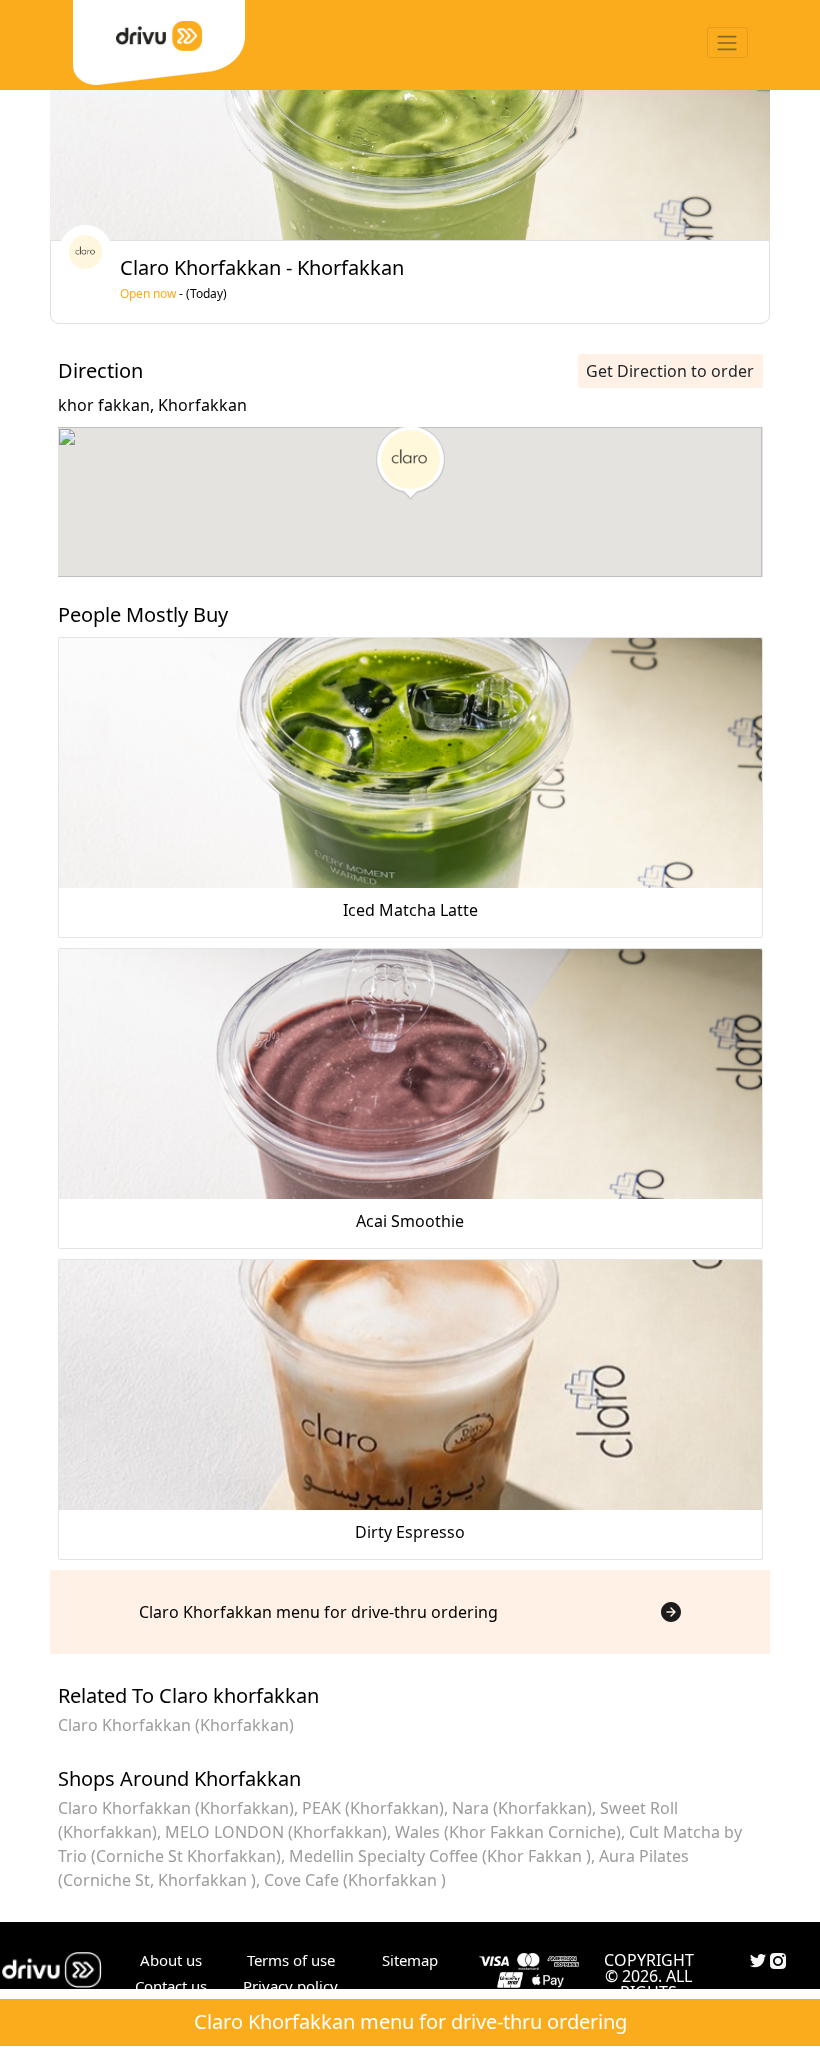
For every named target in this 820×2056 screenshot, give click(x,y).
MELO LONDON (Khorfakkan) (276, 1832)
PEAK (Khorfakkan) (373, 1808)
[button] (410, 463)
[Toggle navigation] (727, 42)
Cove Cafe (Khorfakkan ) (355, 1880)
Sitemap (410, 1960)
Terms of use (291, 1960)
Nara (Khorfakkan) (522, 1808)
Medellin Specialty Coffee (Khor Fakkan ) (440, 1856)
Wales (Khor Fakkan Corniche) (508, 1832)
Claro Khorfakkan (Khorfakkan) (176, 1725)
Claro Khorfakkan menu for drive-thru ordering (410, 2021)
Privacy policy (290, 1986)
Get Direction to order (670, 371)
